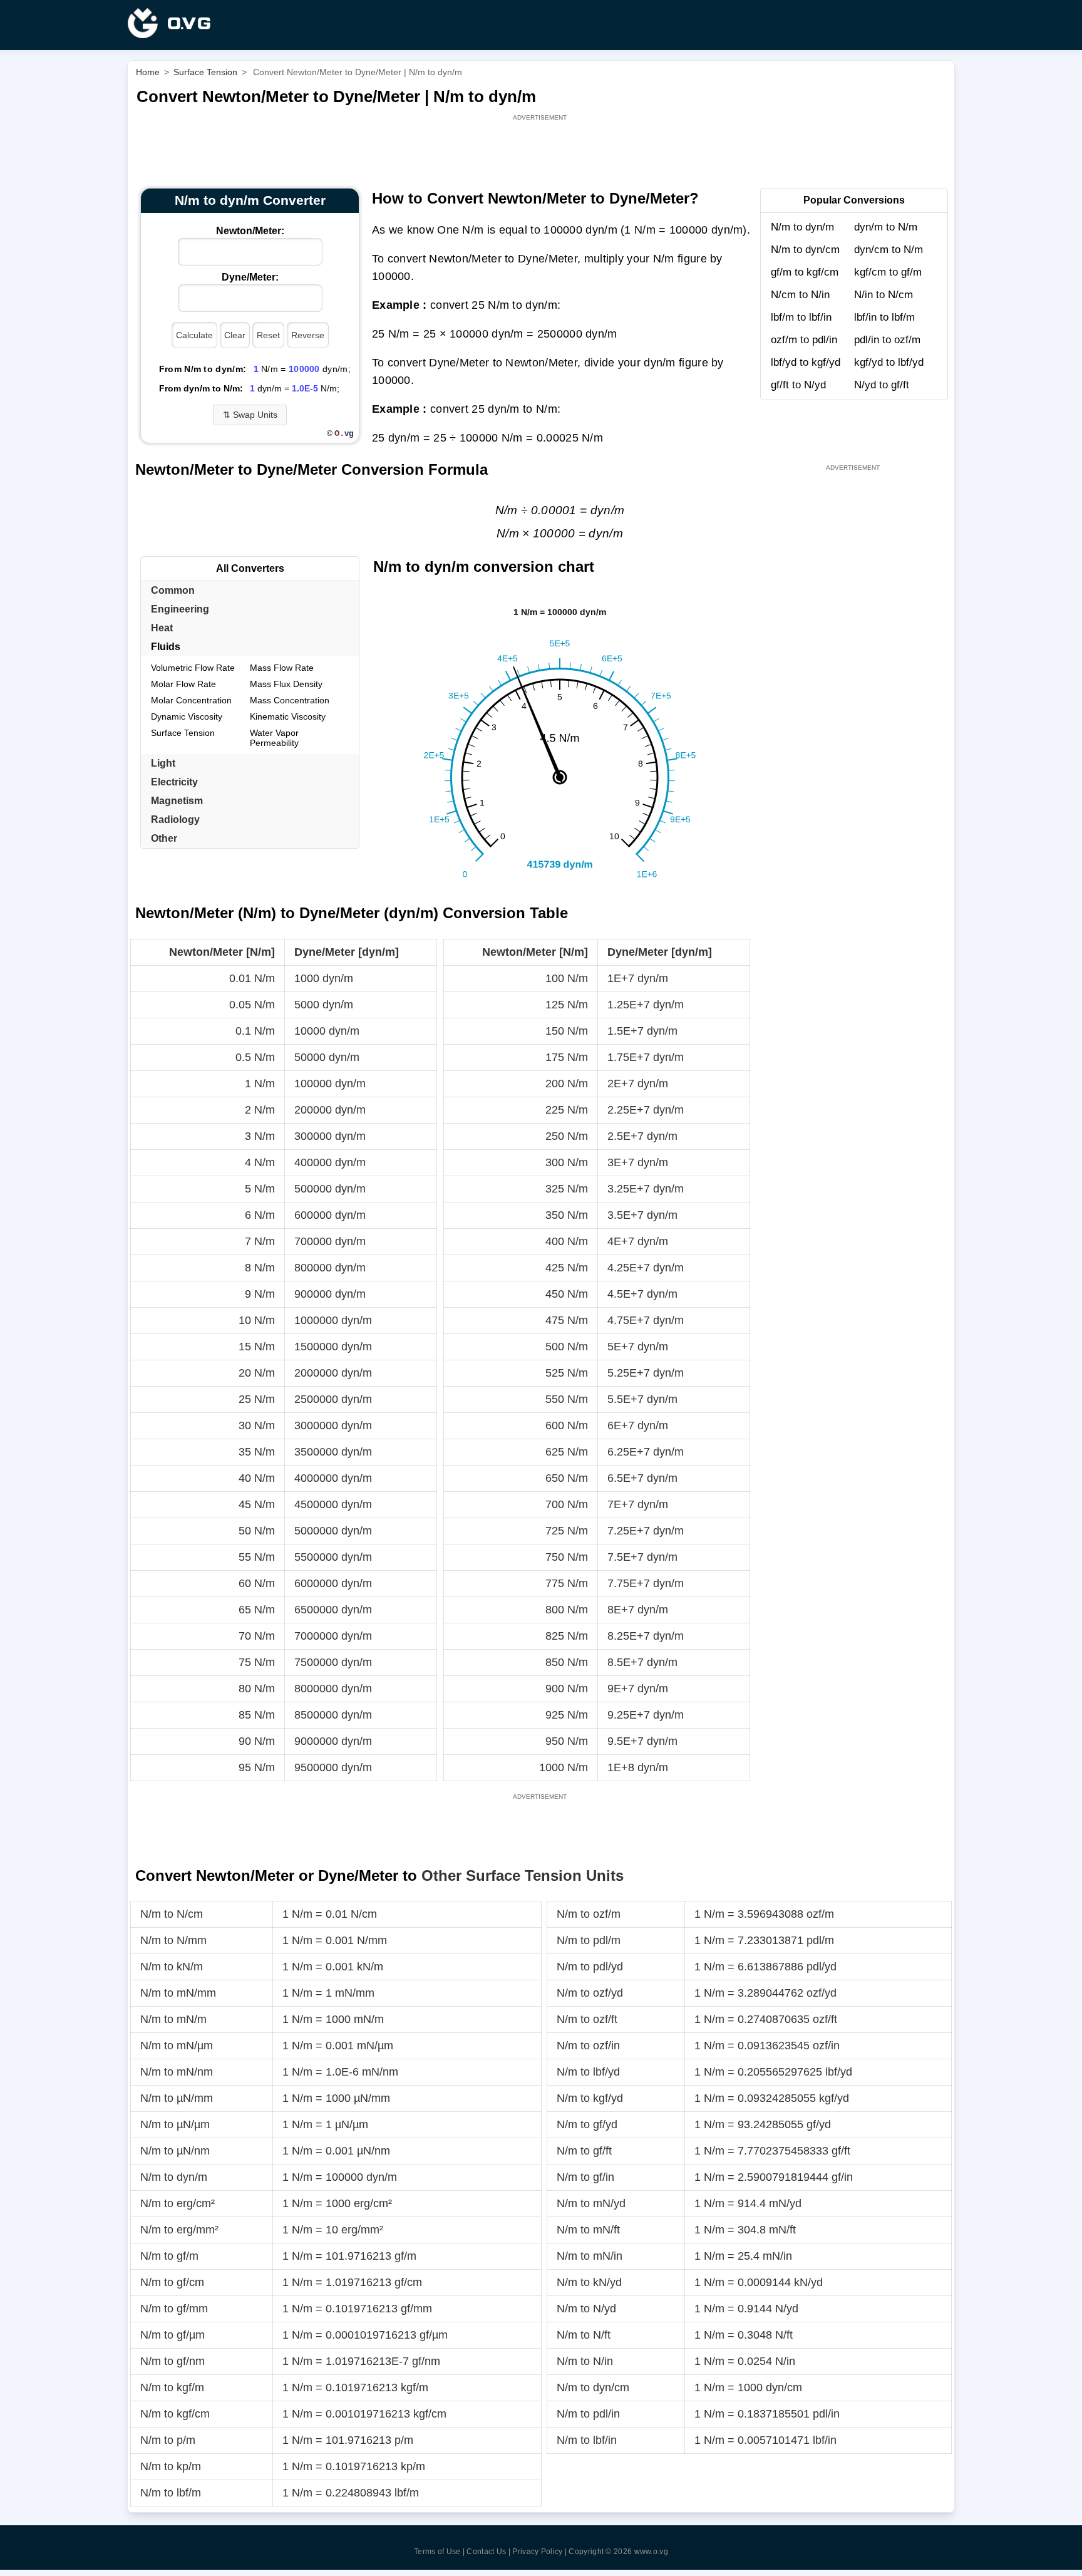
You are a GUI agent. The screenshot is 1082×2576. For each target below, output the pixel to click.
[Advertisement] (541, 152)
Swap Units (250, 415)
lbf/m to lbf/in (801, 317)
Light (163, 763)
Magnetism (177, 801)
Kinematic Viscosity (288, 716)
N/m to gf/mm (174, 2309)
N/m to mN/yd (591, 2203)
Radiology (175, 820)
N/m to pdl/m (589, 1940)
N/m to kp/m (171, 2466)
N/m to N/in (585, 2361)
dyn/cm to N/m (889, 250)
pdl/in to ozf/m (887, 340)
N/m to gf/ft (584, 2151)
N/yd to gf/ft (882, 385)
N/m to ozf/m (589, 1914)
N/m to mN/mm (178, 1993)
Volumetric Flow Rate (193, 668)
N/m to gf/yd (587, 2124)
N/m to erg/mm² (179, 2230)
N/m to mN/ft (588, 2230)
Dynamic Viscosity (187, 716)
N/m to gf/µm (173, 2335)
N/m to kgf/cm (175, 2414)
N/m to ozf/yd (590, 1993)
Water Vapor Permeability (274, 738)
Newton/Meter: (250, 231)
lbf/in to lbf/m (884, 317)
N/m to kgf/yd (590, 2098)
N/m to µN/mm (177, 2098)
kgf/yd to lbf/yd (889, 362)
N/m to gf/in (585, 2177)
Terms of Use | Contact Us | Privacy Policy (488, 2552)
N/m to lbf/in (587, 2440)
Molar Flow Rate (183, 684)
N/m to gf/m (169, 2256)
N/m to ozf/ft (587, 2019)
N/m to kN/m (172, 1967)
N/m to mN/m (173, 2019)
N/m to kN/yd (589, 2282)
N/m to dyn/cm (805, 250)
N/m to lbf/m (171, 2493)
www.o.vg (651, 2552)
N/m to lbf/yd (588, 2072)
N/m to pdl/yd (590, 1967)
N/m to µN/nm (175, 2151)
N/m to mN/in (590, 2256)
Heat (162, 628)
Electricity (174, 782)
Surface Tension (183, 733)
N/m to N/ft (584, 2335)
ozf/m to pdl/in (804, 340)
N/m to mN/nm (177, 2072)
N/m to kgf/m (172, 2387)
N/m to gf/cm (172, 2282)
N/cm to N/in (800, 295)
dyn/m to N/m (886, 227)
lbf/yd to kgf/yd (806, 362)
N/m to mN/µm (177, 2046)
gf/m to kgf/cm (805, 272)
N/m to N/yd (586, 2309)
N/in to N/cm (884, 295)
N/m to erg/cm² (178, 2203)
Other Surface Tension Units (523, 1875)
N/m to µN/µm (175, 2124)
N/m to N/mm (173, 1940)
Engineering (180, 609)
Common (173, 590)
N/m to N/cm (172, 1914)
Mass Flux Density (286, 684)
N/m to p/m (168, 2440)
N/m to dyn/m (802, 227)
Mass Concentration (290, 700)
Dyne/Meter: (250, 277)
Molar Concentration (191, 700)
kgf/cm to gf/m (888, 272)
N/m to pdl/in (588, 2414)
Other (164, 838)
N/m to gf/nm (173, 2361)
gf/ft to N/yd (798, 385)
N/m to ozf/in (588, 2046)
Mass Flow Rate (282, 668)
